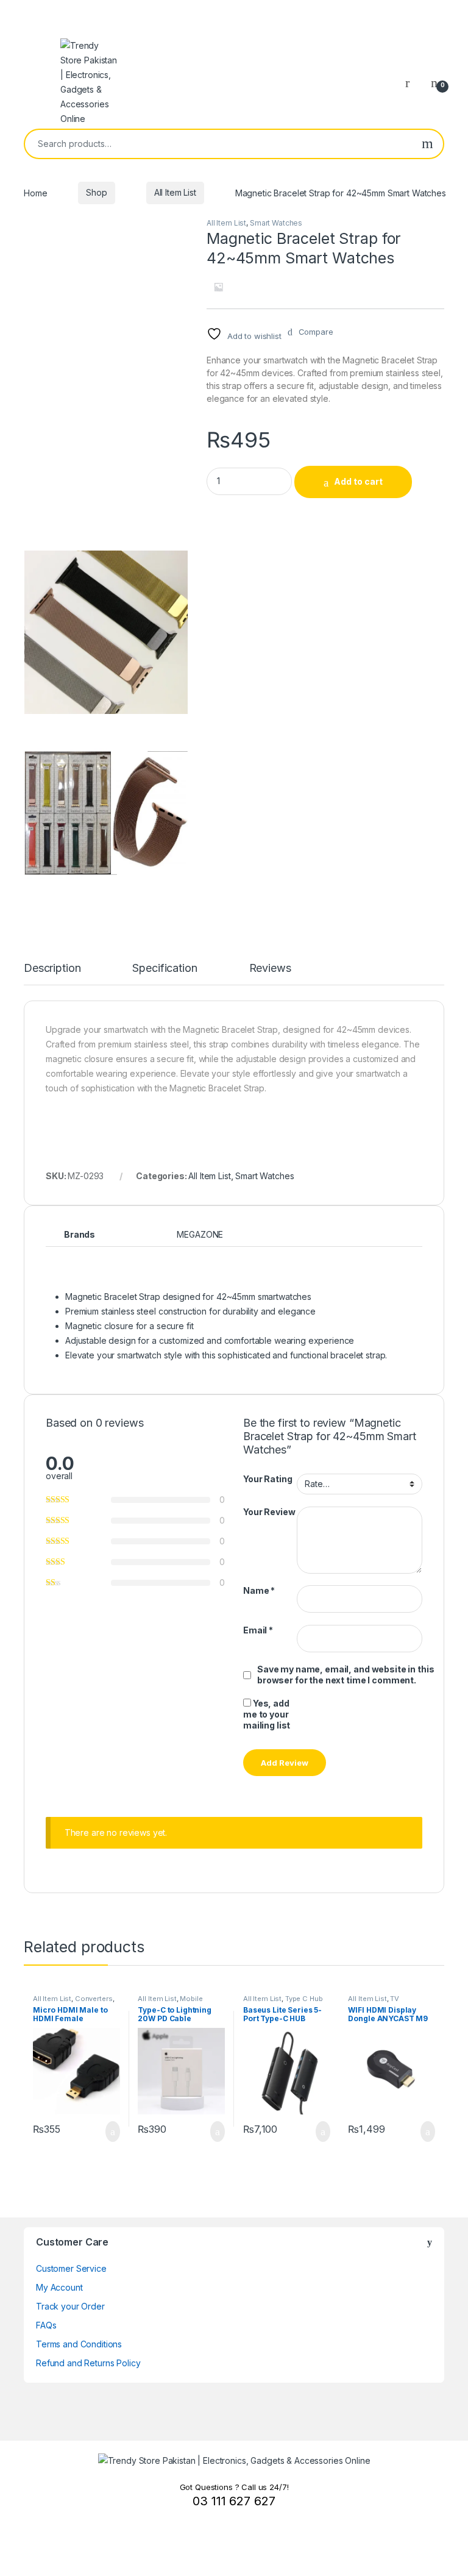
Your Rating (268, 1479)
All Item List (175, 192)
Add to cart (358, 481)
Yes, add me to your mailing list (267, 1714)
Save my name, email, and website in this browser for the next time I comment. (346, 1675)
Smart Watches (276, 223)
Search (427, 144)
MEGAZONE (200, 1234)
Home (35, 192)
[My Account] (412, 82)
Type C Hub (304, 1999)
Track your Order (70, 2306)
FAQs (46, 2325)
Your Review (269, 1512)
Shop (96, 192)
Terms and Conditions (79, 2344)
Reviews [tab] (270, 969)
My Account (59, 2287)
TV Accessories (374, 2002)
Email (258, 1630)
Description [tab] (52, 969)
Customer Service (71, 2268)
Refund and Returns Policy (88, 2363)
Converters (94, 1999)
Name (259, 1590)
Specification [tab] (165, 969)
